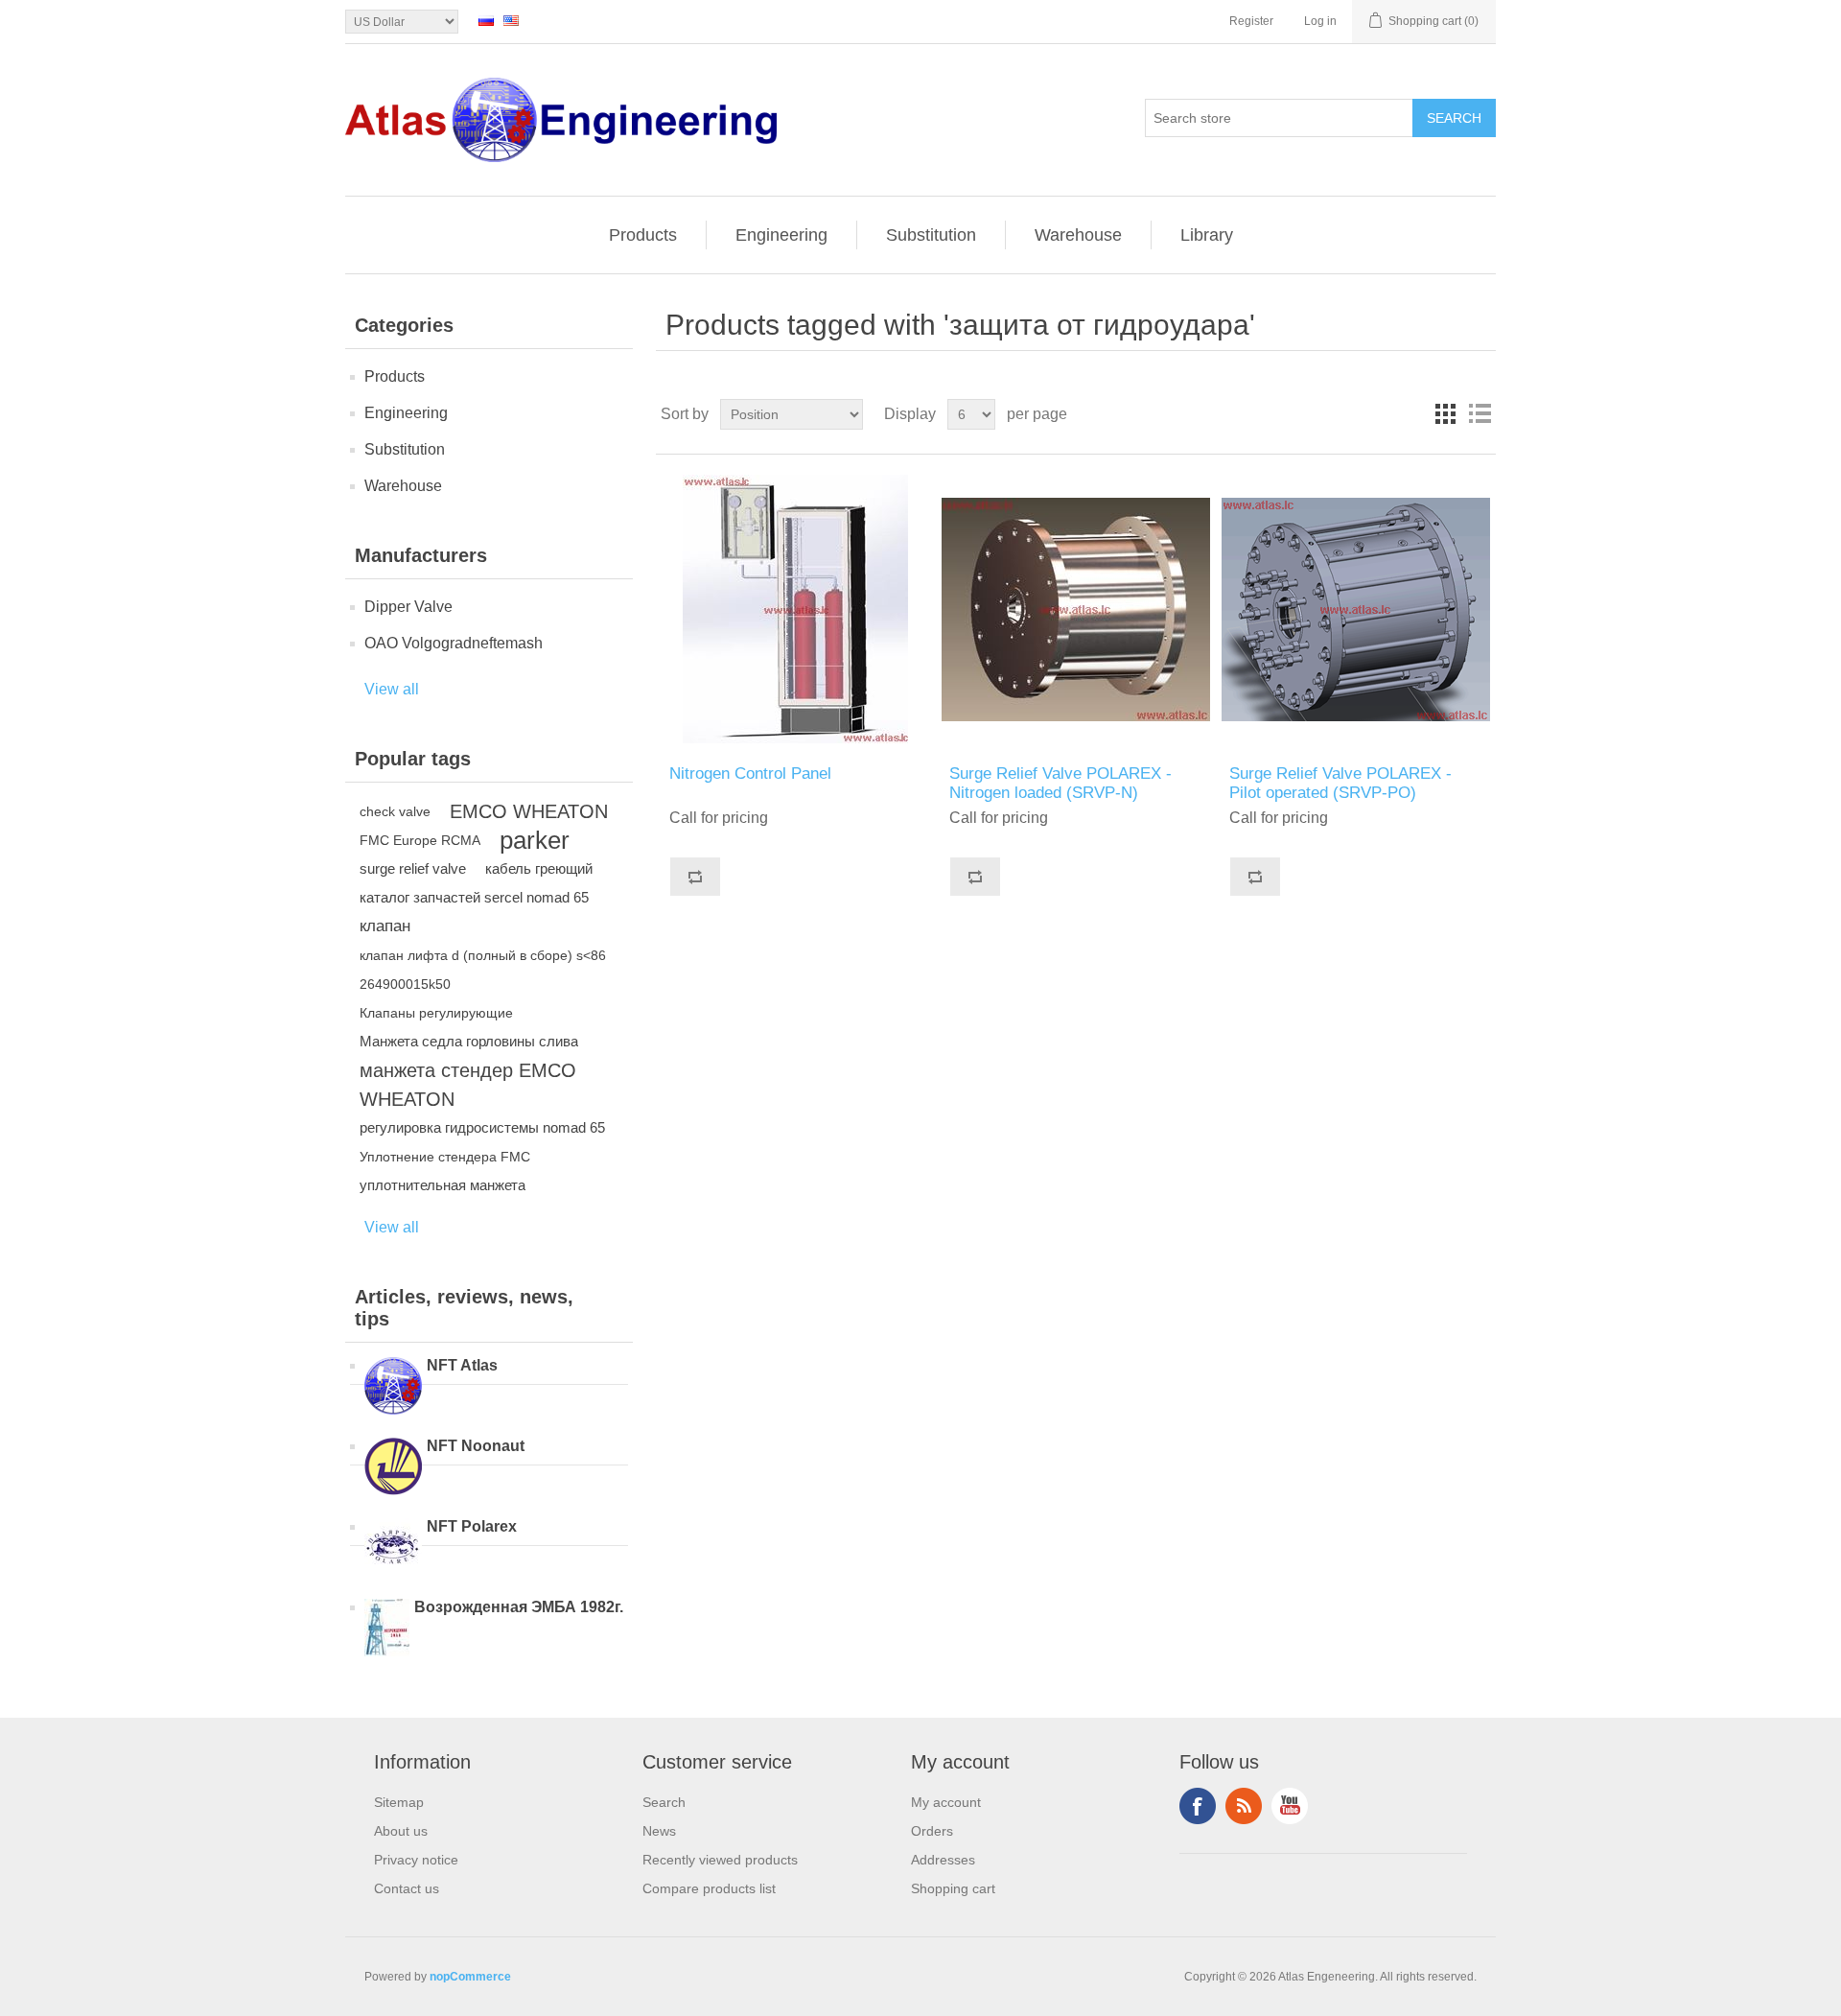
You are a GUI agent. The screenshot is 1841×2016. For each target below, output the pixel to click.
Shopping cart (953, 1888)
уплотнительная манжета (443, 1185)
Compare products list (709, 1888)
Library (1207, 235)
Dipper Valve (408, 607)
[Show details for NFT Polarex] (393, 1549)
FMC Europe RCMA (420, 840)
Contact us (407, 1888)
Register (1251, 21)
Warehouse (1078, 235)
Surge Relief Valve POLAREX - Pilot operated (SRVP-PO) (1340, 783)
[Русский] (486, 20)
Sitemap (399, 1802)
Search (664, 1802)
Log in (1320, 21)
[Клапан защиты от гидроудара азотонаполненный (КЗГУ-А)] (1075, 609)
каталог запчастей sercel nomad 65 (474, 897)
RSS (1244, 1806)
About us (401, 1831)
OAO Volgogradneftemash (454, 643)
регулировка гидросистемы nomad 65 (482, 1127)
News (659, 1831)
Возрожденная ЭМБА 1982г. (519, 1607)
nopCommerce (470, 1977)
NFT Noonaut (476, 1446)
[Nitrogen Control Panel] (795, 609)
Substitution (931, 235)
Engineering (781, 235)
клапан (385, 926)
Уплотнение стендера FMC (445, 1157)
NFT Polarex (472, 1526)
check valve (395, 811)
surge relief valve (413, 868)
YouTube (1290, 1806)
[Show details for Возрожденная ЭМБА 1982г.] (387, 1629)
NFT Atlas (462, 1365)
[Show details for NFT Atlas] (393, 1388)
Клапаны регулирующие (436, 1013)
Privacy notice (416, 1860)
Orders (932, 1831)
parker (535, 840)
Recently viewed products (720, 1860)
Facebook (1198, 1806)
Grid (1445, 414)
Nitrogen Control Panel (750, 774)
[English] (511, 20)
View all (392, 689)
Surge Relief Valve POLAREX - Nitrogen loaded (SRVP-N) (1060, 783)
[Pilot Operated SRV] (1355, 609)
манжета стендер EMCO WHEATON (468, 1085)
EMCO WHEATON (529, 811)
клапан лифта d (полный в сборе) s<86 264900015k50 (483, 970)
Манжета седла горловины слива (469, 1041)
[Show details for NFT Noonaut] (393, 1468)
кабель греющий (539, 868)
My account (946, 1802)
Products (643, 235)
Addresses (943, 1860)
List (1480, 414)
